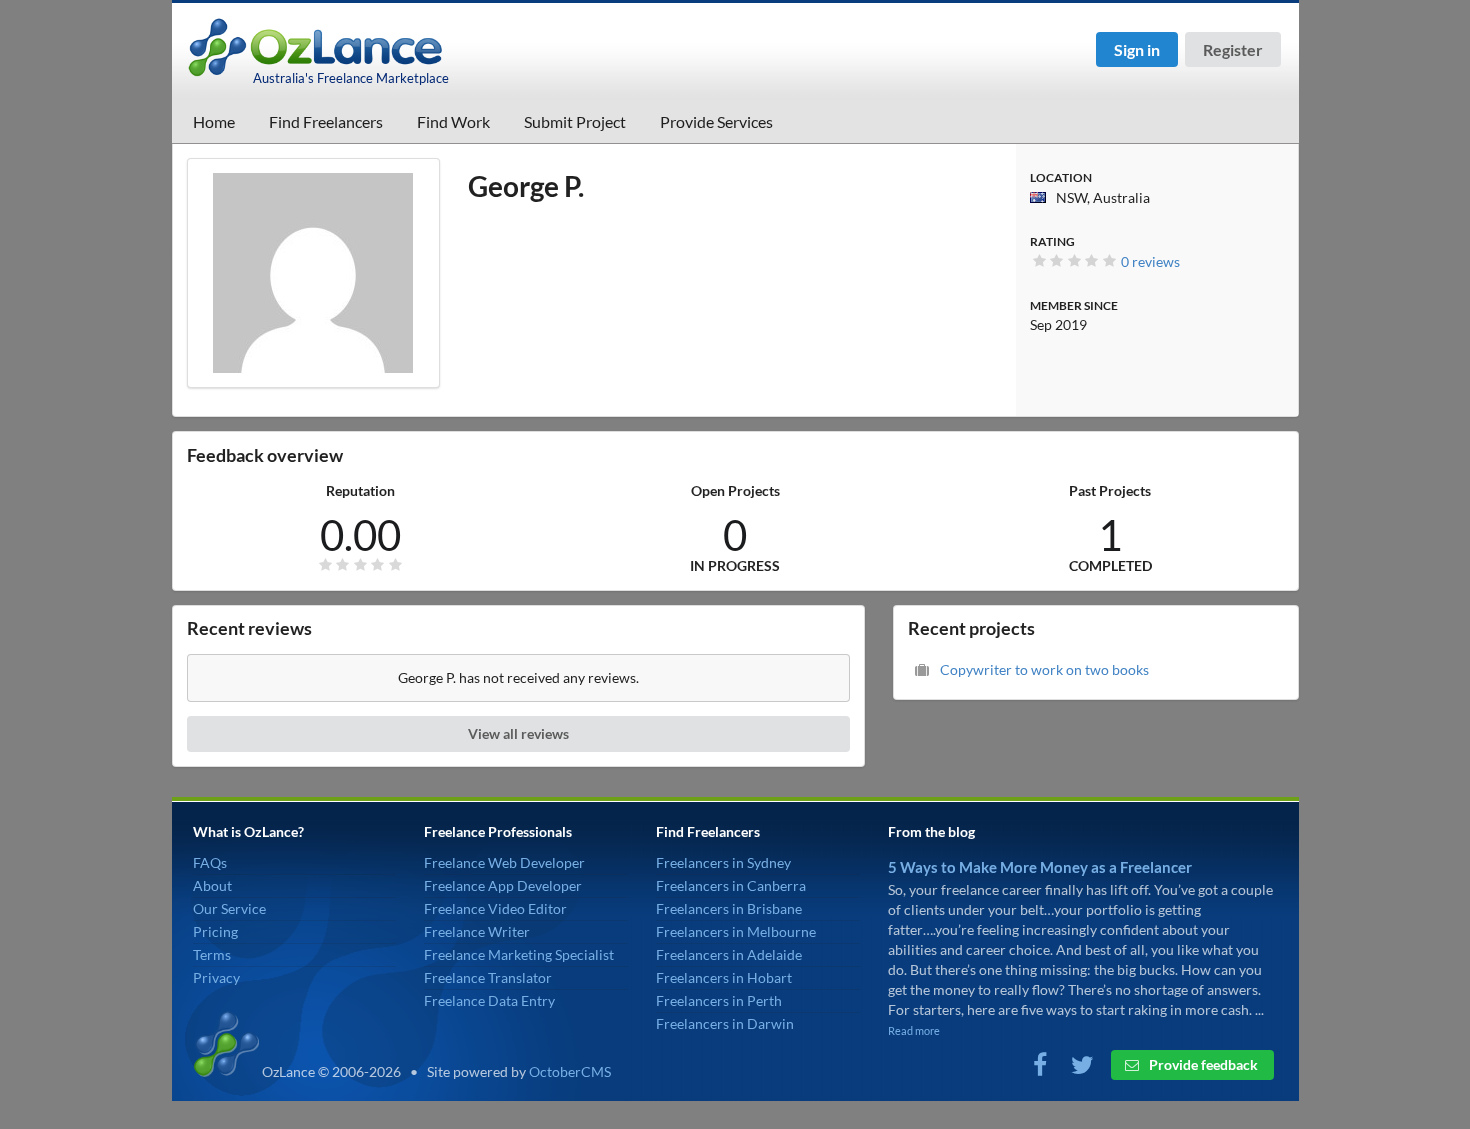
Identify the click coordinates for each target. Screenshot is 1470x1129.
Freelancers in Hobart (724, 977)
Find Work (453, 121)
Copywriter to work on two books (1044, 669)
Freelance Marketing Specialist (519, 954)
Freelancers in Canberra (731, 885)
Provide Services (716, 121)
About (212, 885)
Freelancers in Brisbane (729, 908)
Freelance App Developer (503, 885)
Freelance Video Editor (495, 908)
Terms (212, 954)
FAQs (210, 862)
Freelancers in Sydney (723, 862)
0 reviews (1150, 261)
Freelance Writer (477, 931)
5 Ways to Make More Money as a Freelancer (1040, 867)
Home (214, 121)
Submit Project (575, 121)
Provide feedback (1202, 1064)
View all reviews (518, 733)
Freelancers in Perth (719, 1000)
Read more (914, 1030)
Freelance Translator (488, 977)
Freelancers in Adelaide (729, 954)
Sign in (1137, 49)
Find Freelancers (326, 121)
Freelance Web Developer (504, 862)
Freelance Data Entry (489, 1000)
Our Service (229, 908)
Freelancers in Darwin (725, 1023)
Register (1233, 49)
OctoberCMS (570, 1071)
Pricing (215, 931)
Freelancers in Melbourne (736, 931)
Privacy (216, 977)
